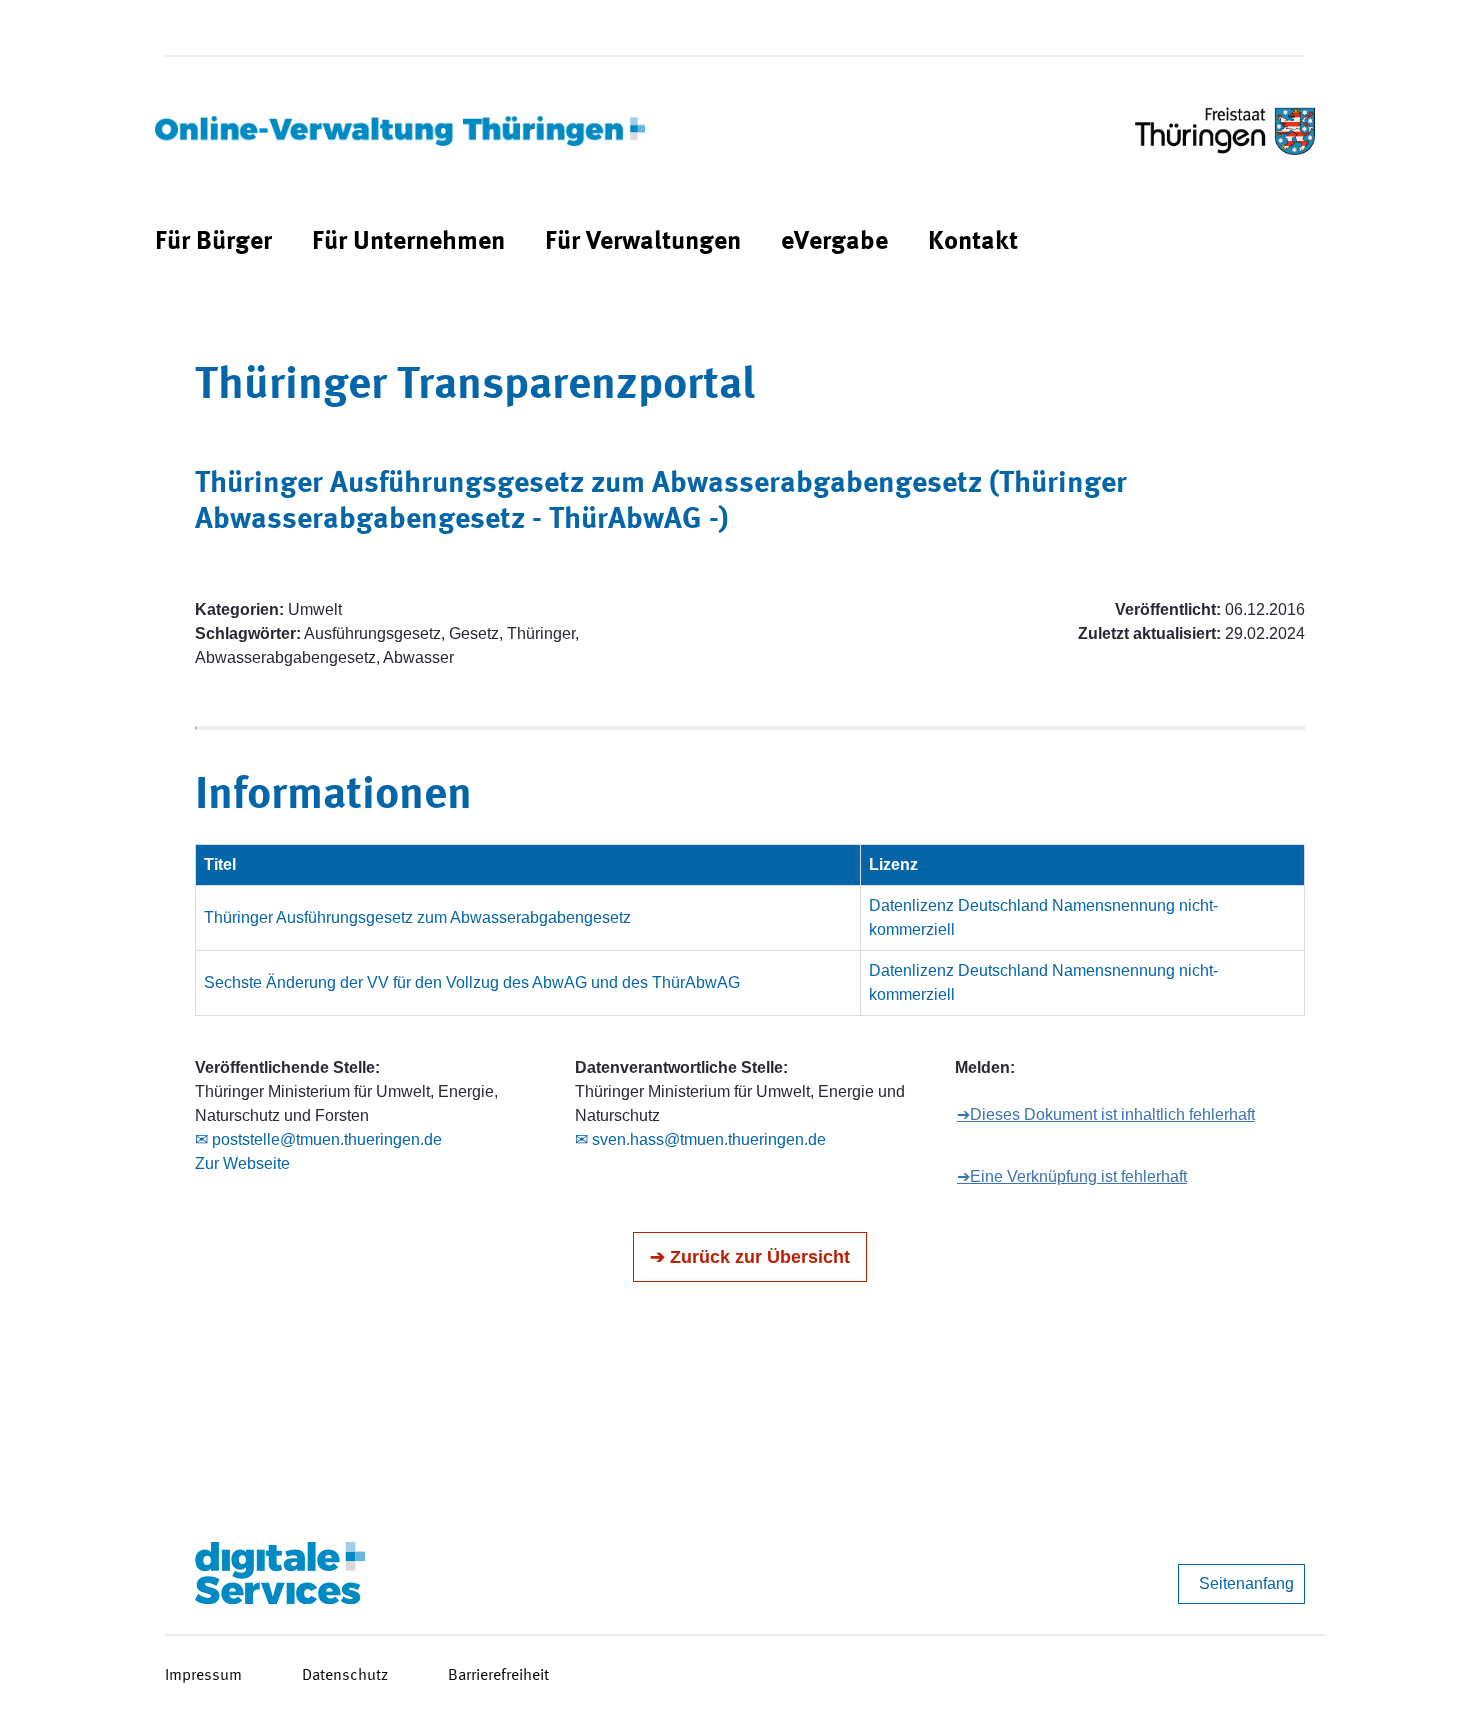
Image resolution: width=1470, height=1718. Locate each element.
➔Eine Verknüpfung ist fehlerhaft (1072, 1176)
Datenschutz (345, 1676)
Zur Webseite (242, 1163)
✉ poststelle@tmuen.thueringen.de (318, 1139)
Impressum (203, 1676)
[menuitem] (213, 242)
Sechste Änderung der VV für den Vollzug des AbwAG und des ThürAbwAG (472, 982)
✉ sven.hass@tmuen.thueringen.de (700, 1139)
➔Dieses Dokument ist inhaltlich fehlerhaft (1106, 1114)
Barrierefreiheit (498, 1676)
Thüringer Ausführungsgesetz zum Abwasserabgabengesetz (417, 917)
